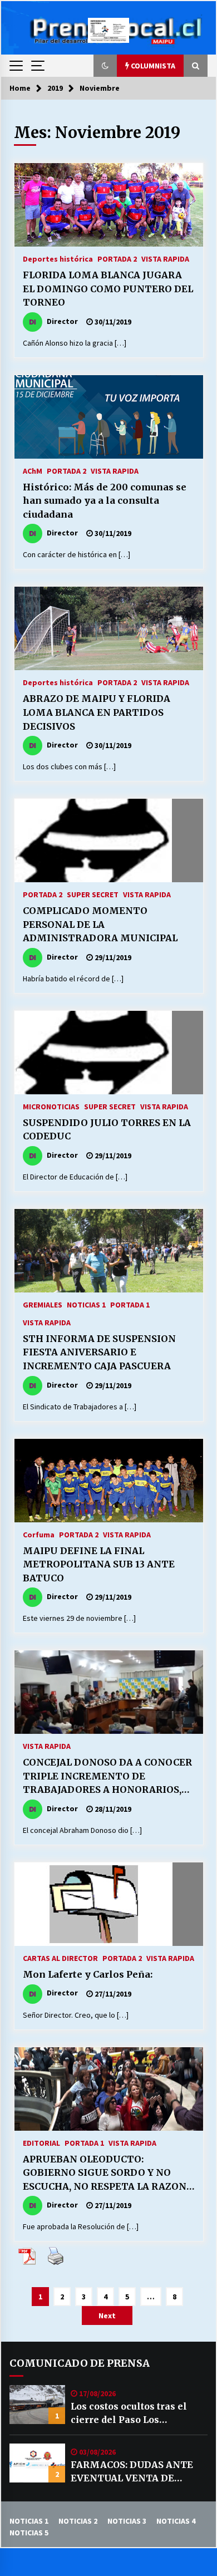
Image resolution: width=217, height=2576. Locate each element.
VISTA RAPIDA (165, 258)
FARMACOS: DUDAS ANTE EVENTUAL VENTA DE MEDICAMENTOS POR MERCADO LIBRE (132, 2472)
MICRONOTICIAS (51, 1106)
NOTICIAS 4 (176, 2521)
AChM (33, 470)
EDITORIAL (41, 2142)
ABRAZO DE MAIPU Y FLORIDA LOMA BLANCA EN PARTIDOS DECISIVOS (97, 712)
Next (107, 2316)
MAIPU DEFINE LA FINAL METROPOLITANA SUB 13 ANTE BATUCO (99, 1564)
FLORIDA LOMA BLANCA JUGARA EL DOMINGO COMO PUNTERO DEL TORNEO (108, 289)
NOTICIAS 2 (78, 2521)
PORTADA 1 (130, 1304)
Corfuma (39, 1534)
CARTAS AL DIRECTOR (60, 1958)
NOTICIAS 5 (29, 2533)
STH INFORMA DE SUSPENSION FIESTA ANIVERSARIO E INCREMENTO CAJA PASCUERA (99, 1352)
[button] (105, 66)
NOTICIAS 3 (127, 2521)
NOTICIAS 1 (86, 1304)
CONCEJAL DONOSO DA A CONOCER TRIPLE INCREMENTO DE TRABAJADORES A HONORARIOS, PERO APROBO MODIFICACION (107, 1777)
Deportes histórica (58, 258)
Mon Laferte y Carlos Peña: (88, 1974)
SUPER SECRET (93, 894)
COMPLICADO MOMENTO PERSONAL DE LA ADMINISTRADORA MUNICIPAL (100, 924)
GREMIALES (43, 1304)
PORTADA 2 (117, 258)
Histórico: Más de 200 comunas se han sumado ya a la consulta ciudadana (105, 501)
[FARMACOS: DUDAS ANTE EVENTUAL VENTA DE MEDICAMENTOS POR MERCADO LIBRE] (37, 2463)
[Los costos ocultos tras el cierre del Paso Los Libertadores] (37, 2405)
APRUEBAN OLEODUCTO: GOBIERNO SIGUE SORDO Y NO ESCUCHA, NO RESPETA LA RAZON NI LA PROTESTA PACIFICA (105, 2174)
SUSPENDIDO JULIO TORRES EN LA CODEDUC (107, 1130)
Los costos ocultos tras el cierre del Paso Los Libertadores (129, 2413)
